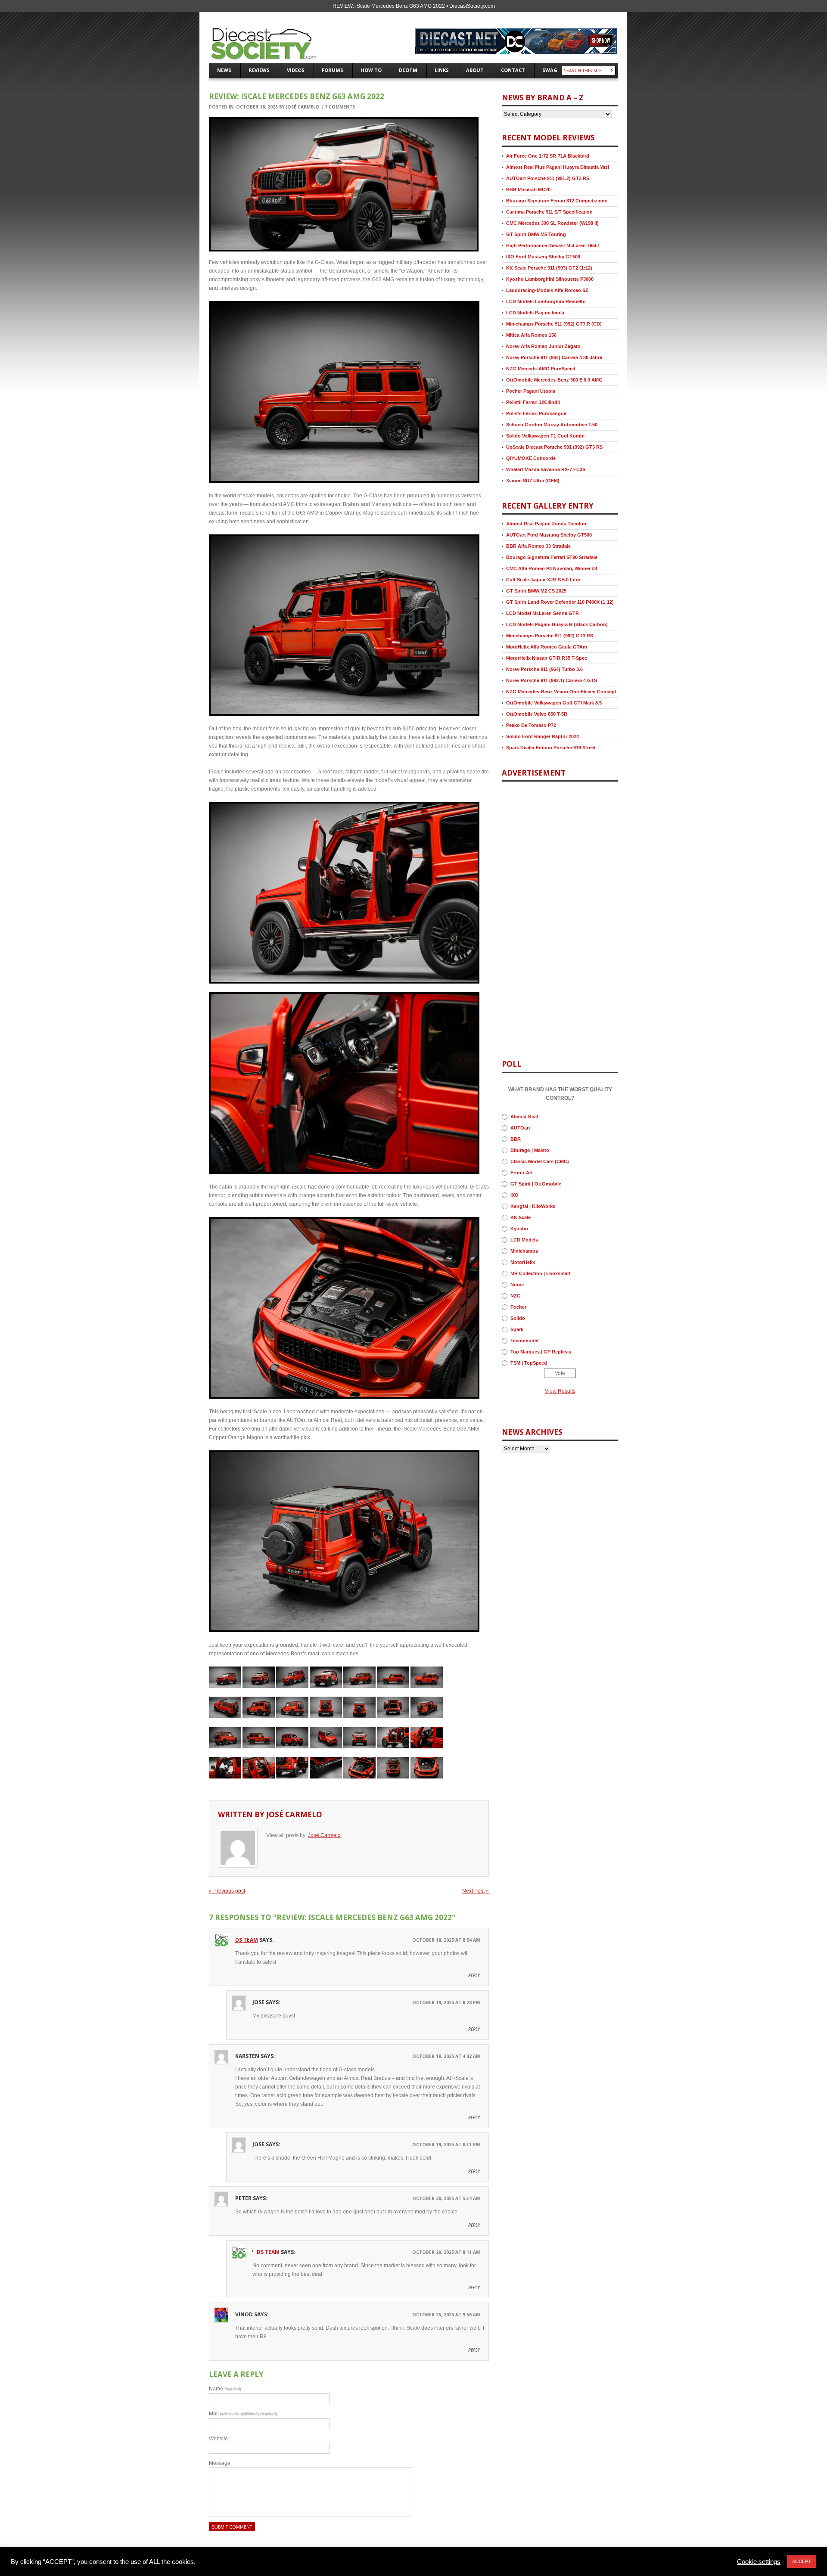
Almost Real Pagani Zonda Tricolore (547, 524)
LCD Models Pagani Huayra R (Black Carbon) (557, 624)
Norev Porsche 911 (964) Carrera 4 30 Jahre (554, 357)
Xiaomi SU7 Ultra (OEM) (533, 481)
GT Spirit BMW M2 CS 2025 (536, 591)
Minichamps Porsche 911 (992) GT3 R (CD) (554, 324)
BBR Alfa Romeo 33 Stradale (538, 546)
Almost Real (524, 1117)
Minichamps (524, 1251)
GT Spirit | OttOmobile (536, 1184)
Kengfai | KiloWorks (533, 1206)
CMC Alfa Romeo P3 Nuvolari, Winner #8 (552, 568)
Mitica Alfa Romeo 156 (531, 335)
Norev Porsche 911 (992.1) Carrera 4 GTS (552, 680)
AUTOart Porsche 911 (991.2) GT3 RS (548, 178)
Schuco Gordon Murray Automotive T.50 (552, 425)
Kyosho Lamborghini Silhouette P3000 (550, 279)
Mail (243, 2414)
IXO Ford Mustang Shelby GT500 (543, 257)
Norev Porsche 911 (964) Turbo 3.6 (544, 669)
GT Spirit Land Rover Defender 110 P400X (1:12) (560, 602)
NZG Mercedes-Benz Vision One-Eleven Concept (561, 692)
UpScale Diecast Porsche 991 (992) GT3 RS (554, 447)
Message (220, 2463)
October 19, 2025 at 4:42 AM (446, 2056)
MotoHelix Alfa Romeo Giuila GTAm (547, 647)
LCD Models (524, 1240)
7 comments (340, 107)
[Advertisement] (528, 914)
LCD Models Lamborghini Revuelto (546, 301)
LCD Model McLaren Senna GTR (543, 613)
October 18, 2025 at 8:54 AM (446, 1940)
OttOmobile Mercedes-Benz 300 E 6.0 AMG (554, 380)
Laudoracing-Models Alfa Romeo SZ (547, 290)
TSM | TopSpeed (529, 1363)
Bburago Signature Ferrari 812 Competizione (557, 201)
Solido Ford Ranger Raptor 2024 (543, 736)
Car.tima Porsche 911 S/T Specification (549, 212)
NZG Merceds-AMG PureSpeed (541, 369)
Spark (517, 1329)
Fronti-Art (522, 1173)
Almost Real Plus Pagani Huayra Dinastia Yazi (558, 167)
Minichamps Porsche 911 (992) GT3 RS (550, 636)
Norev (517, 1285)
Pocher (518, 1307)
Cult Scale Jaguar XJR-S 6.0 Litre (543, 580)
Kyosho (519, 1229)
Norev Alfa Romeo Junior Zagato (543, 346)
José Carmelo (303, 107)
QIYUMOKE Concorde (531, 458)
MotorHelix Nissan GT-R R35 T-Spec (547, 658)
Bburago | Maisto (530, 1150)
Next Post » (476, 1891)
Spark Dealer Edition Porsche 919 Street (551, 748)
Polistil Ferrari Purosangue (536, 413)
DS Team (247, 1940)
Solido (518, 1318)
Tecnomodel (524, 1341)
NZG (516, 1296)
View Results (560, 1391)
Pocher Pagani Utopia (531, 391)
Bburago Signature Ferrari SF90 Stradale (552, 557)
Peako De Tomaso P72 (531, 725)
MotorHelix (523, 1262)
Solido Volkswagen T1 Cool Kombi (545, 436)
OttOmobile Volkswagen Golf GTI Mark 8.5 (554, 703)
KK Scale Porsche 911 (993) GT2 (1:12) (549, 268)
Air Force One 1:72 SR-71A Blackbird (548, 156)
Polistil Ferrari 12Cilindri (533, 402)
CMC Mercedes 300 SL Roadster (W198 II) (552, 223)
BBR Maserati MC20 (528, 189)
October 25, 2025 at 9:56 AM (446, 2315)
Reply (474, 1975)
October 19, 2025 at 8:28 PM (446, 2002)
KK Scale (521, 1217)
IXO (515, 1195)
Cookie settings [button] (759, 2562)
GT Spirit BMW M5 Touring (536, 234)
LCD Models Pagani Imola (535, 313)
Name (225, 2389)
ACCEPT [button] (802, 2561)
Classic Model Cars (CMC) (540, 1161)
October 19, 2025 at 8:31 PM (446, 2145)
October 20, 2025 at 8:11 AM (446, 2252)
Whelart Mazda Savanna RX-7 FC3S (546, 469)
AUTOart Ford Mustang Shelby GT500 (549, 535)
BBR (516, 1139)
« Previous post (227, 1891)
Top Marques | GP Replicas (541, 1352)
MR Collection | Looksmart (541, 1273)
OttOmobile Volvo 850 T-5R (537, 714)
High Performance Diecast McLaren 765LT (553, 245)
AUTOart (520, 1128)
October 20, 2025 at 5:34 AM (446, 2198)
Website (218, 2439)
